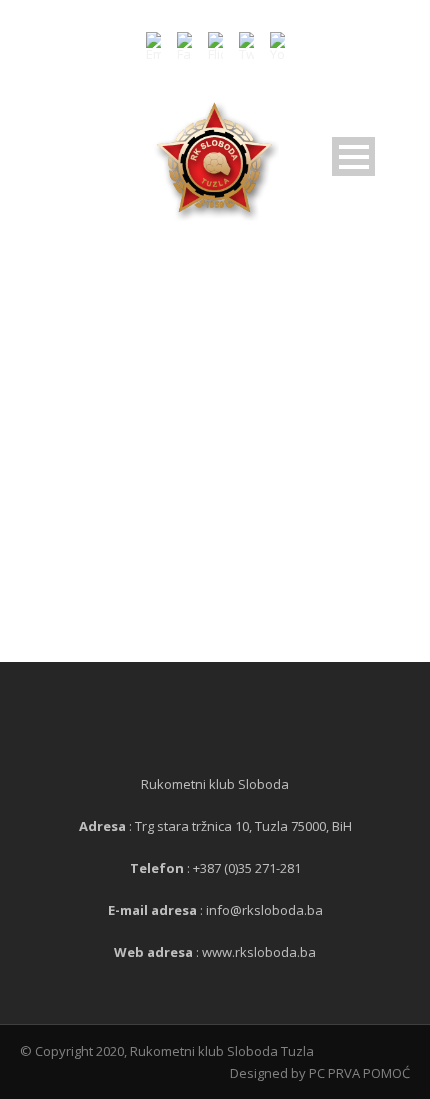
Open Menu (353, 156)
